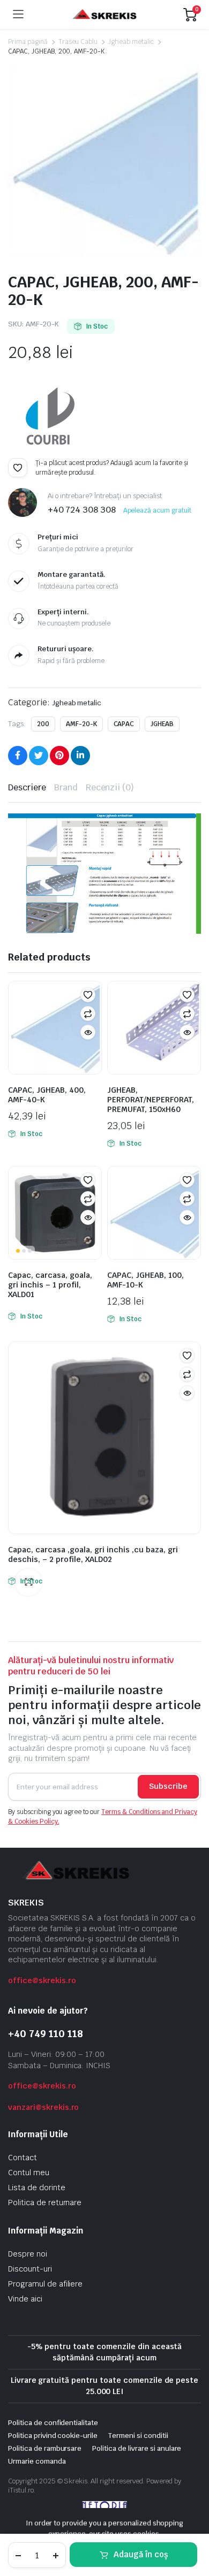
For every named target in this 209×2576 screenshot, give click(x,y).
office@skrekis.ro (42, 1980)
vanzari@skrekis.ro (43, 2107)
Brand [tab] (66, 787)
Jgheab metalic (131, 42)
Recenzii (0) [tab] (110, 787)
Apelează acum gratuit (157, 510)
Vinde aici (25, 2299)
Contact (23, 2158)
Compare (88, 1013)
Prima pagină (28, 42)
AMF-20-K (81, 724)
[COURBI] (48, 418)
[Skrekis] (104, 15)
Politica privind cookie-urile (53, 2436)
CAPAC (124, 724)
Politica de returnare (45, 2202)
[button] (18, 468)
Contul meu (29, 2173)
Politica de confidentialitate (53, 2423)
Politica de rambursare (45, 2448)
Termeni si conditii (138, 2436)
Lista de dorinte (37, 2188)
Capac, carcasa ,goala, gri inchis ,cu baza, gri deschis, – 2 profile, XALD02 (93, 1554)
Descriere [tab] (27, 787)
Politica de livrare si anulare (137, 2448)
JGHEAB (162, 724)
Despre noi (28, 2254)
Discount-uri (30, 2269)
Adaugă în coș (141, 2554)
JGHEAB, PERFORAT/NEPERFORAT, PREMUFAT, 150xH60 (151, 1100)
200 (43, 724)
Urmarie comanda (37, 2461)
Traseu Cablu (78, 42)
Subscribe (168, 1786)
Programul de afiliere (45, 2284)
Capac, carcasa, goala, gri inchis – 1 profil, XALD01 (50, 1285)
